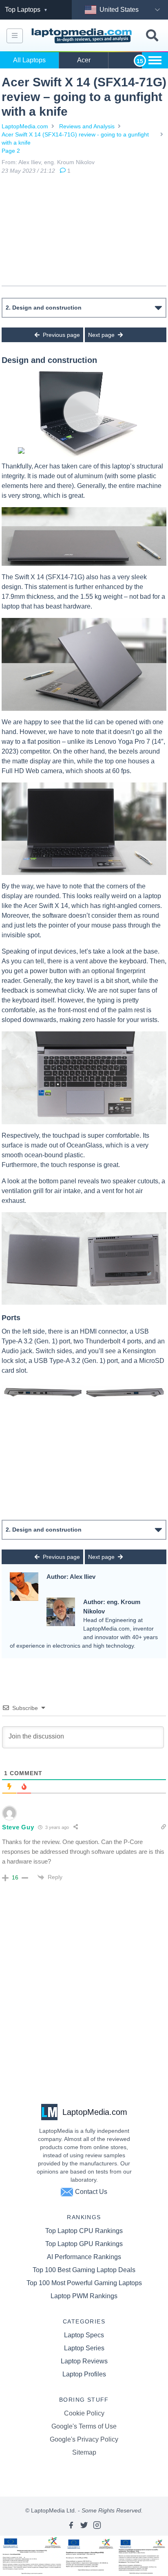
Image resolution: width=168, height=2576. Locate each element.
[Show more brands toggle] (155, 60)
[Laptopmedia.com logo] (83, 36)
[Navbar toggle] (15, 36)
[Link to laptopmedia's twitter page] (84, 2525)
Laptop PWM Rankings (84, 2296)
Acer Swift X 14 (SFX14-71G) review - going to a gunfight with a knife (75, 138)
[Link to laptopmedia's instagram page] (97, 2525)
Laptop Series (84, 2348)
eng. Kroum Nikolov (69, 162)
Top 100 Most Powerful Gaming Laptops (84, 2283)
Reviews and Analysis (87, 126)
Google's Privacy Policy (84, 2439)
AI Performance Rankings (84, 2257)
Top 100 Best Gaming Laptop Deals (84, 2270)
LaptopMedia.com (25, 126)
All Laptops (29, 60)
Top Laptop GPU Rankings (84, 2244)
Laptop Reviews (84, 2361)
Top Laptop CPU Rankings (84, 2231)
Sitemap (84, 2452)
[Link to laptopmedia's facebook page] (71, 2525)
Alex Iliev (30, 162)
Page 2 (11, 151)
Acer (84, 60)
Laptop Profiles (84, 2374)
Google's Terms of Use (84, 2426)
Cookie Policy (84, 2413)
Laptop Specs (84, 2335)
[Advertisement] (84, 230)
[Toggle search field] (152, 36)
